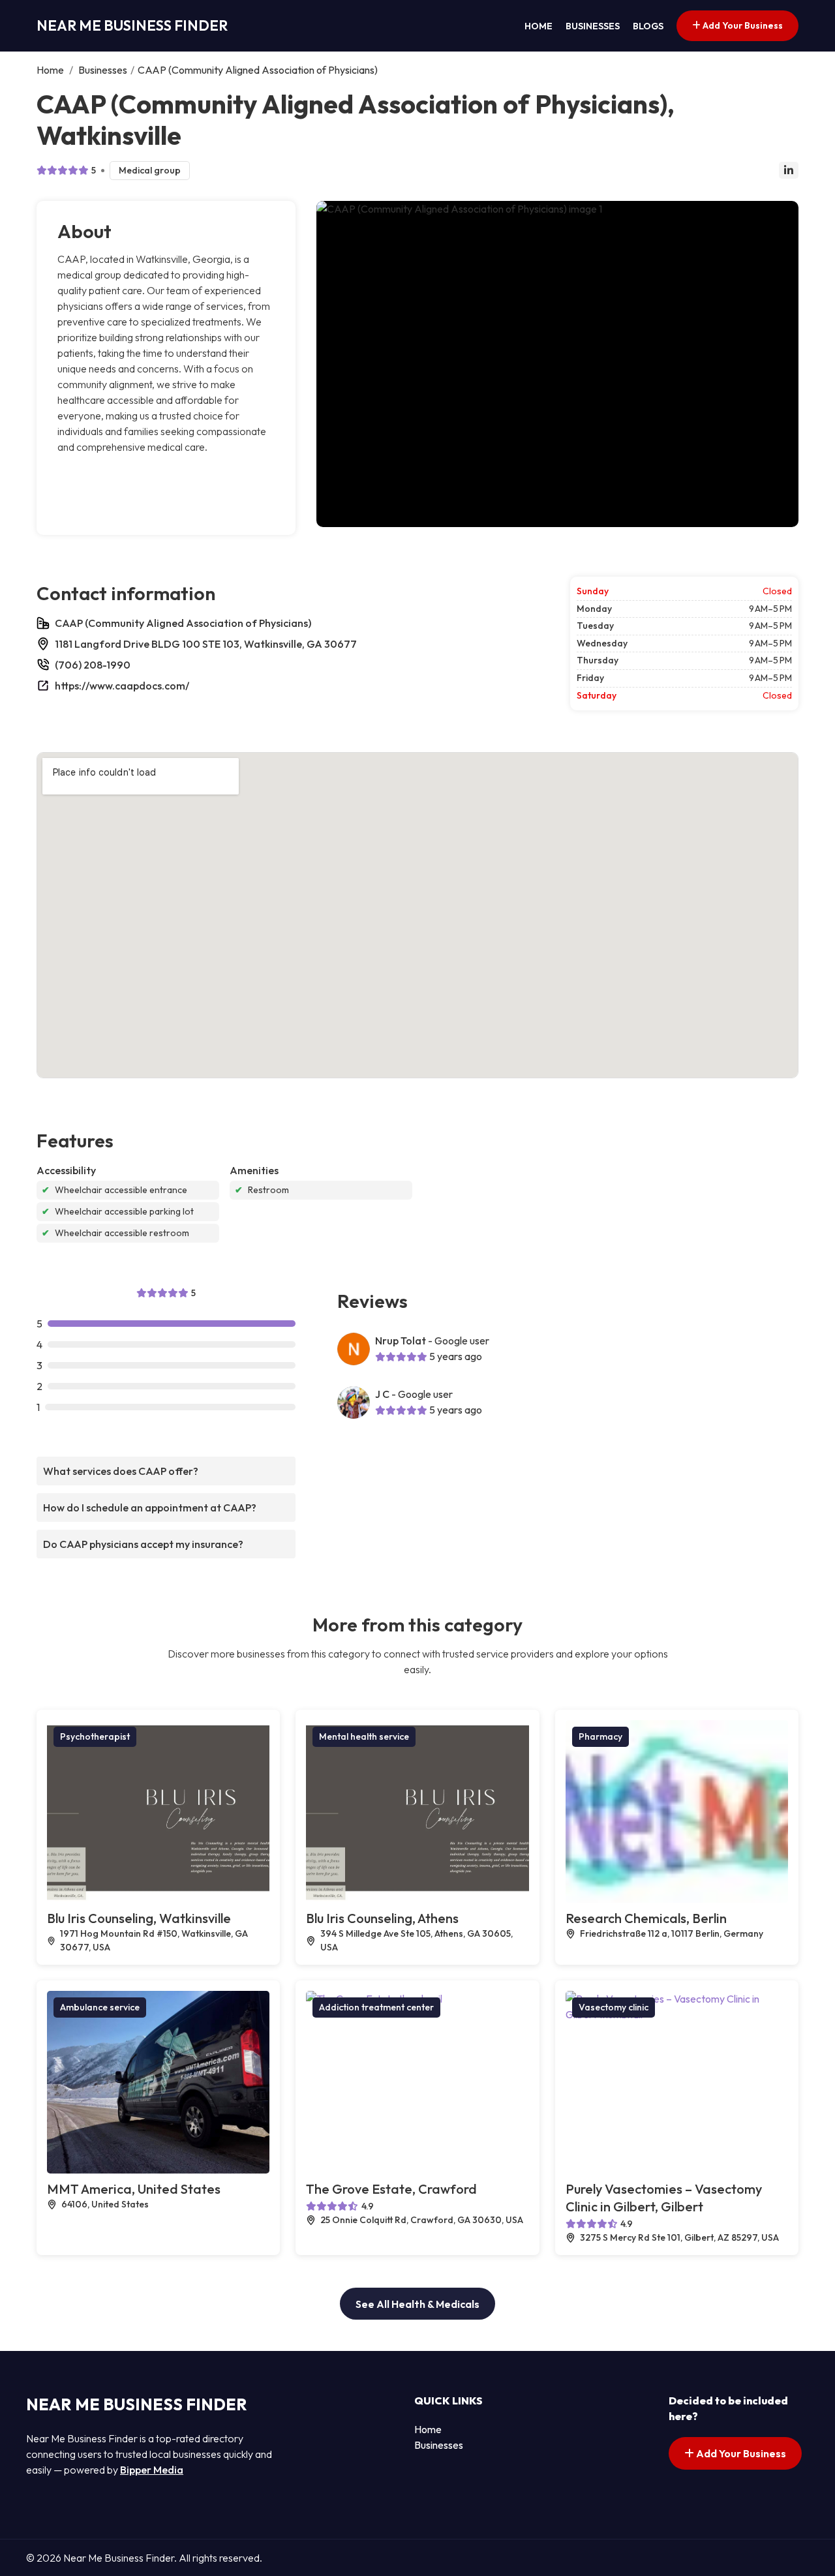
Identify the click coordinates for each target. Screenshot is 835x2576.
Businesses (593, 26)
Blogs (648, 26)
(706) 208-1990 (93, 665)
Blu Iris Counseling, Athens (382, 1918)
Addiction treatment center (376, 2007)
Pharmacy (600, 1736)
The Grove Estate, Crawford (391, 2189)
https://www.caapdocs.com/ (122, 686)
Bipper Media (152, 2470)
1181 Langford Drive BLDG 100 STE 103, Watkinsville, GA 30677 (206, 644)
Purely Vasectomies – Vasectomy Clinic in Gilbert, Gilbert (664, 2198)
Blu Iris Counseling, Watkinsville (139, 1918)
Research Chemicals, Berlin (646, 1918)
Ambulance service (100, 2007)
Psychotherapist (95, 1736)
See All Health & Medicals (417, 2304)
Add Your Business (742, 25)
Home (539, 26)
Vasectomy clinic (614, 2007)
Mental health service (364, 1736)
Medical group (150, 170)
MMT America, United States (134, 2189)
